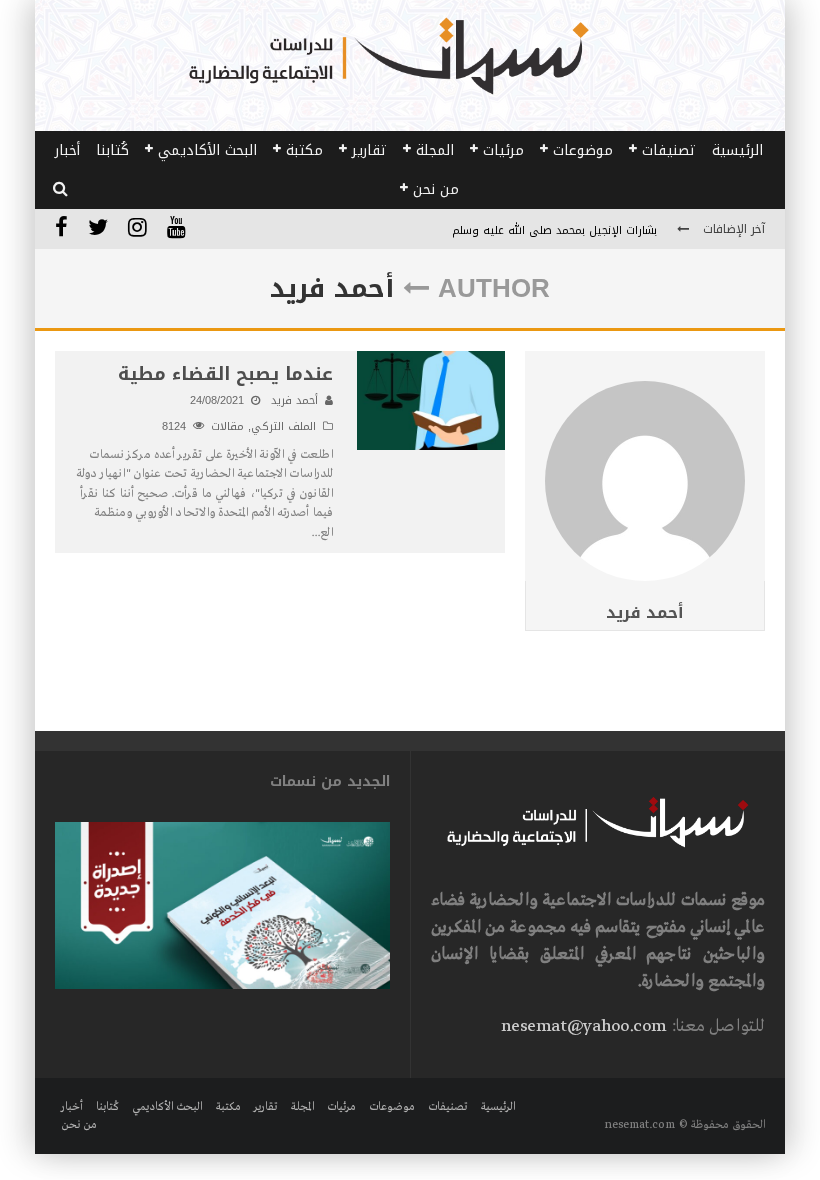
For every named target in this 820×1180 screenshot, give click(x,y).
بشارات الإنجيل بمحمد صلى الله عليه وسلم (554, 230)
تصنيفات (669, 150)
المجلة (435, 150)
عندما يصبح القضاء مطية (225, 374)
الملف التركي (283, 426)
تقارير (369, 150)
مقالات (227, 426)
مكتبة (304, 150)
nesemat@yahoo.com (583, 1026)
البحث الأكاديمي (207, 150)
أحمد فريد (645, 612)
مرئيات (503, 150)
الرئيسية (737, 150)
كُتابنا (112, 150)
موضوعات (583, 150)
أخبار (67, 150)
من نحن (436, 189)
